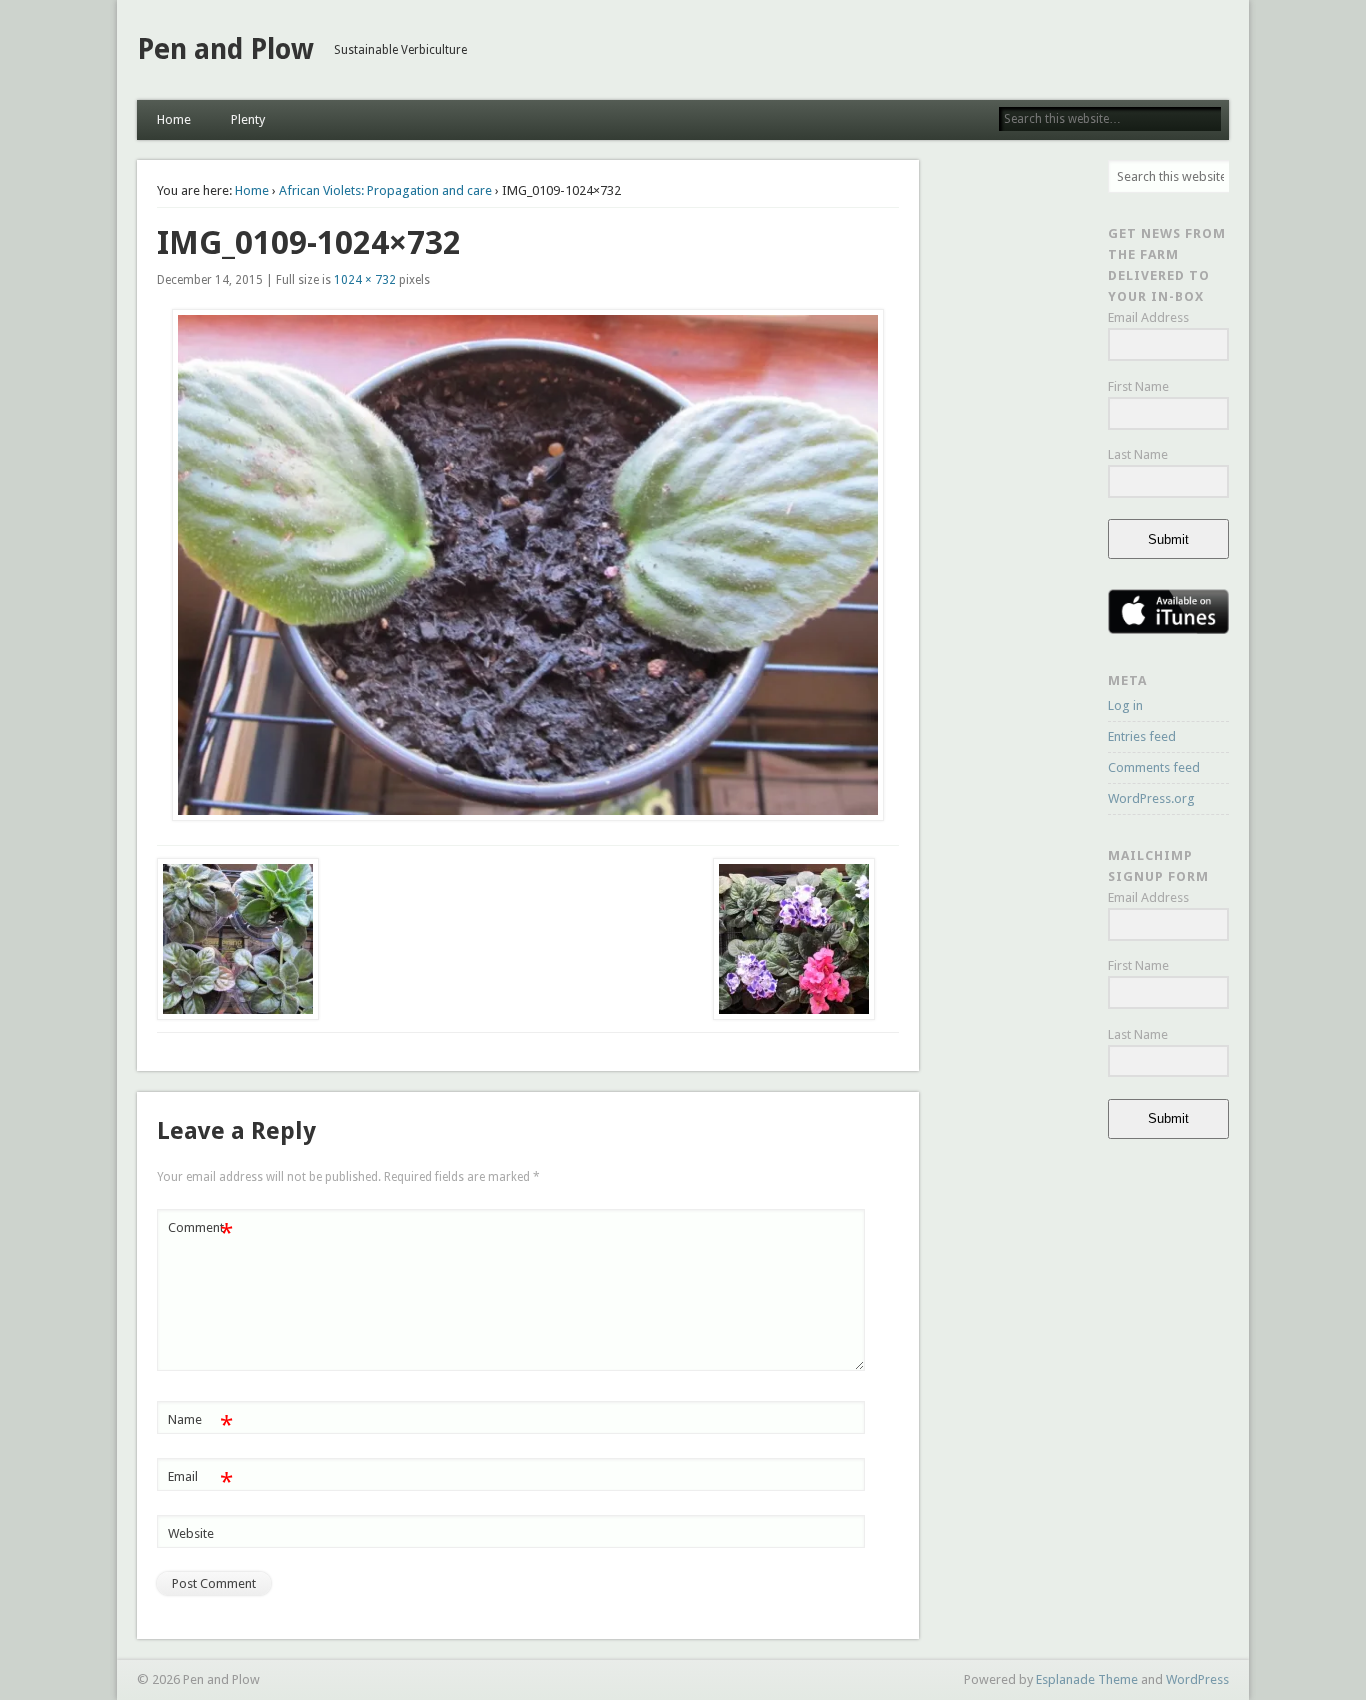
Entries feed (1142, 736)
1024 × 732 (365, 280)
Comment (200, 1232)
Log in (1125, 705)
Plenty (248, 119)
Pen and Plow (225, 49)
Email (200, 1481)
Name (200, 1424)
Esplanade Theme (1087, 1679)
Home (174, 119)
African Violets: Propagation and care (385, 190)
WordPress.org (1151, 798)
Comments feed (1154, 767)
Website (191, 1533)
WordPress (1197, 1679)
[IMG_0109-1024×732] (528, 565)
